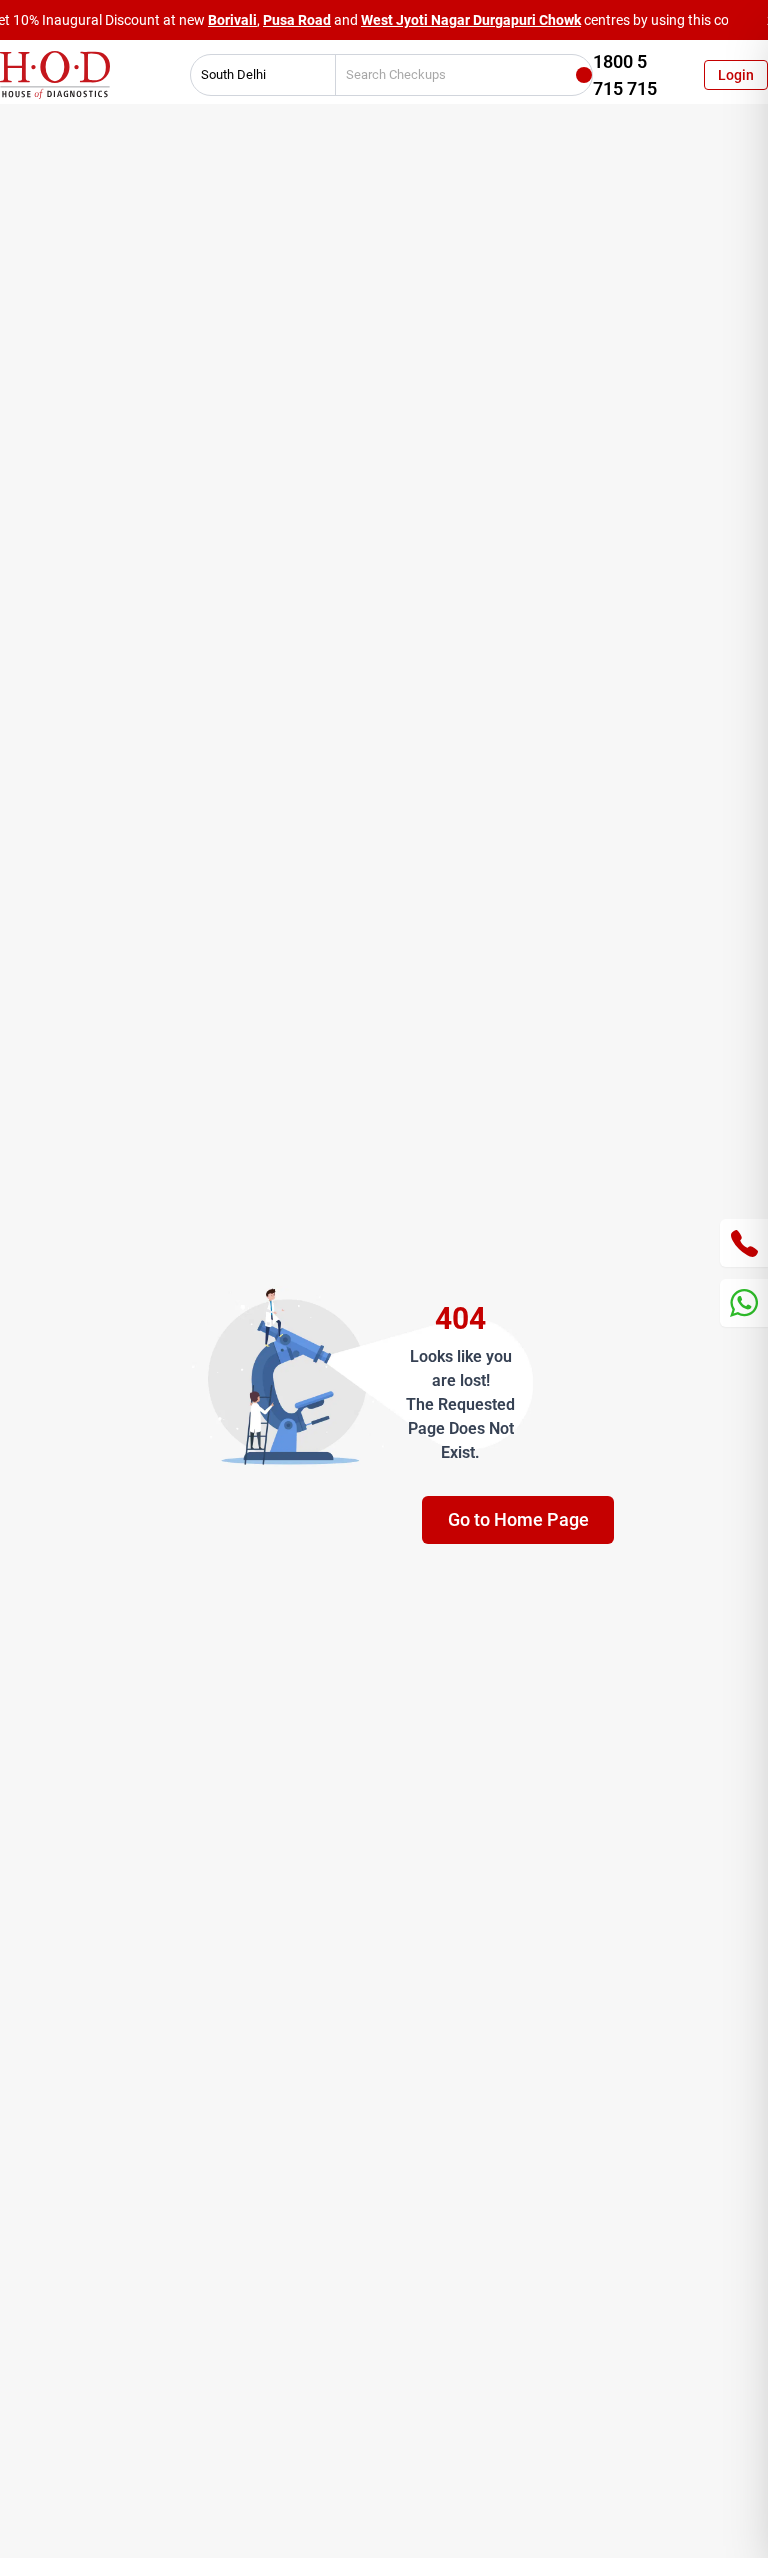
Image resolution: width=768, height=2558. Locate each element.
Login (736, 75)
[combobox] (256, 75)
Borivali (232, 20)
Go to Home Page (518, 1519)
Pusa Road (297, 20)
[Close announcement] (748, 20)
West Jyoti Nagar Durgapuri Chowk (471, 20)
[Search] (584, 75)
